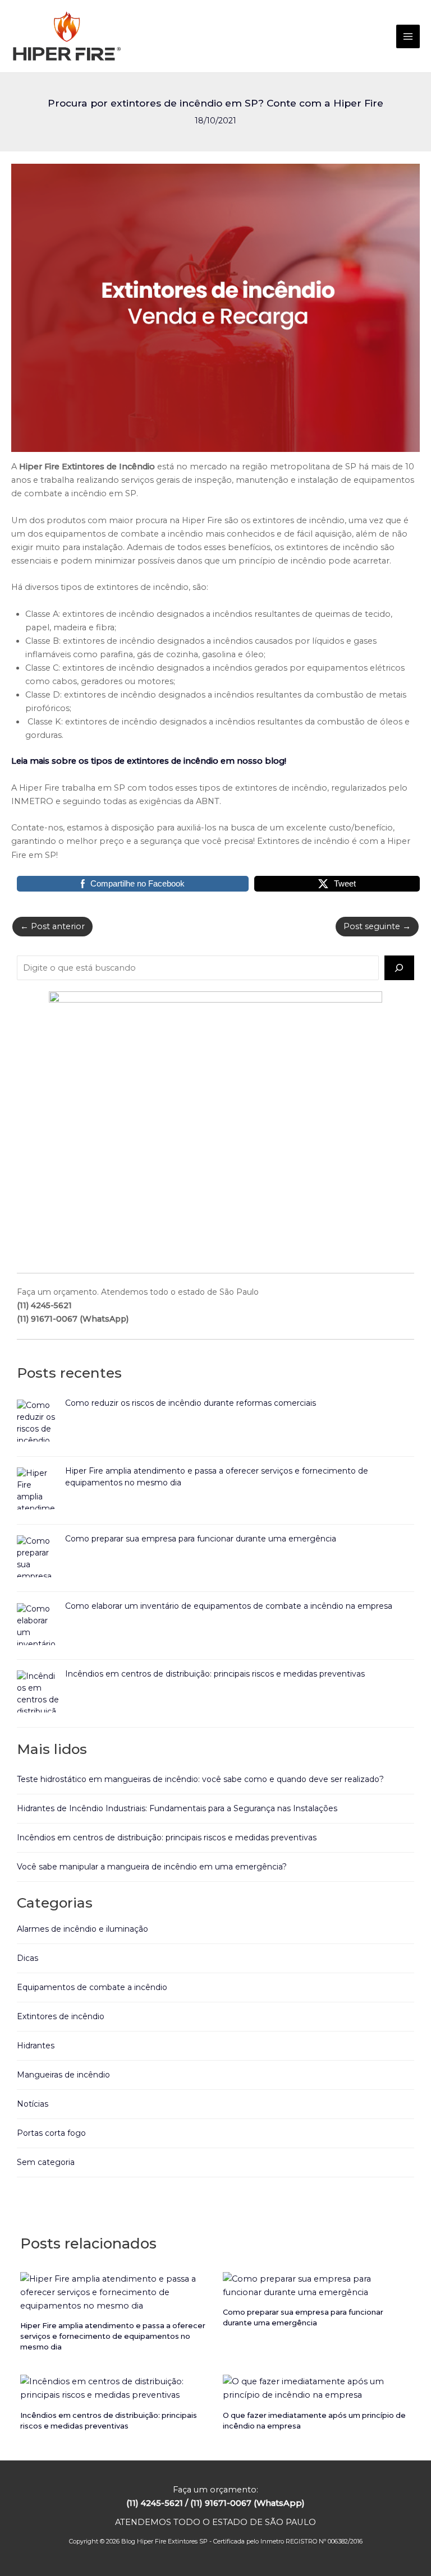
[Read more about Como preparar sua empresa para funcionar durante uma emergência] (317, 2284)
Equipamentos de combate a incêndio (92, 1987)
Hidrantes (36, 2046)
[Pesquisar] (399, 968)
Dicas (27, 1958)
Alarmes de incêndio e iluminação (82, 1929)
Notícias (33, 2104)
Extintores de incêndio (61, 2016)
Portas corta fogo (51, 2133)
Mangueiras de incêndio (63, 2075)
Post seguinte (377, 926)
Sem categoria (46, 2162)
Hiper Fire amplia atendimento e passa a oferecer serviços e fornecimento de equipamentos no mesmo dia (113, 2336)
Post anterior (52, 926)
